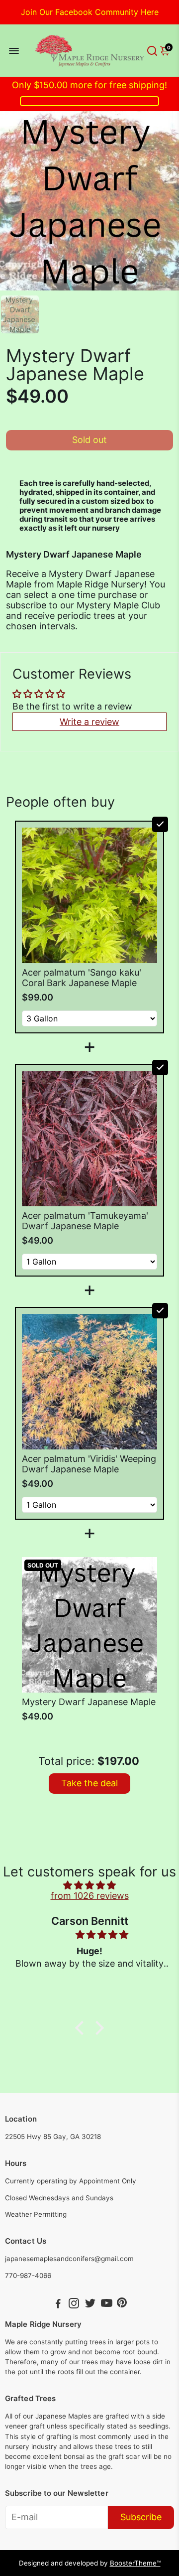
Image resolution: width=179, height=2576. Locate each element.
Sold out (89, 440)
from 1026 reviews (90, 1896)
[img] (89, 1885)
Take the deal (89, 1783)
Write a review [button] (89, 722)
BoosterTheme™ (135, 2563)
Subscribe (141, 2517)
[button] (82, 2028)
